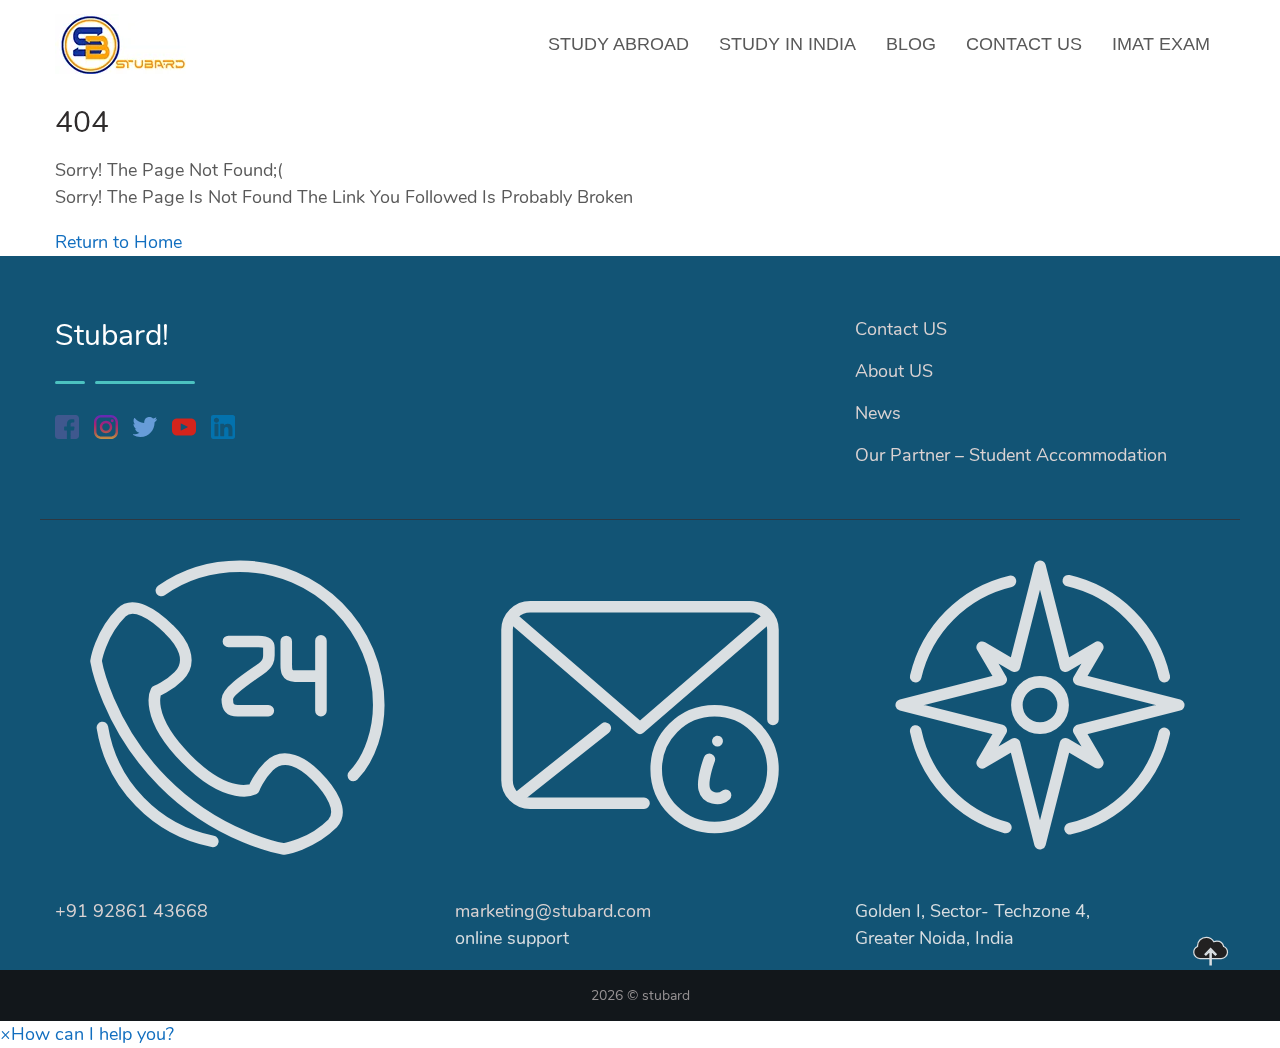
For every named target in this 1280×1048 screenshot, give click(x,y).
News (878, 413)
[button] (87, 1034)
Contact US (1024, 44)
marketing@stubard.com (553, 911)
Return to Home (118, 242)
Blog (911, 44)
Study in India (787, 44)
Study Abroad (618, 44)
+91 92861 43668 (131, 911)
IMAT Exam (1161, 44)
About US (894, 371)
